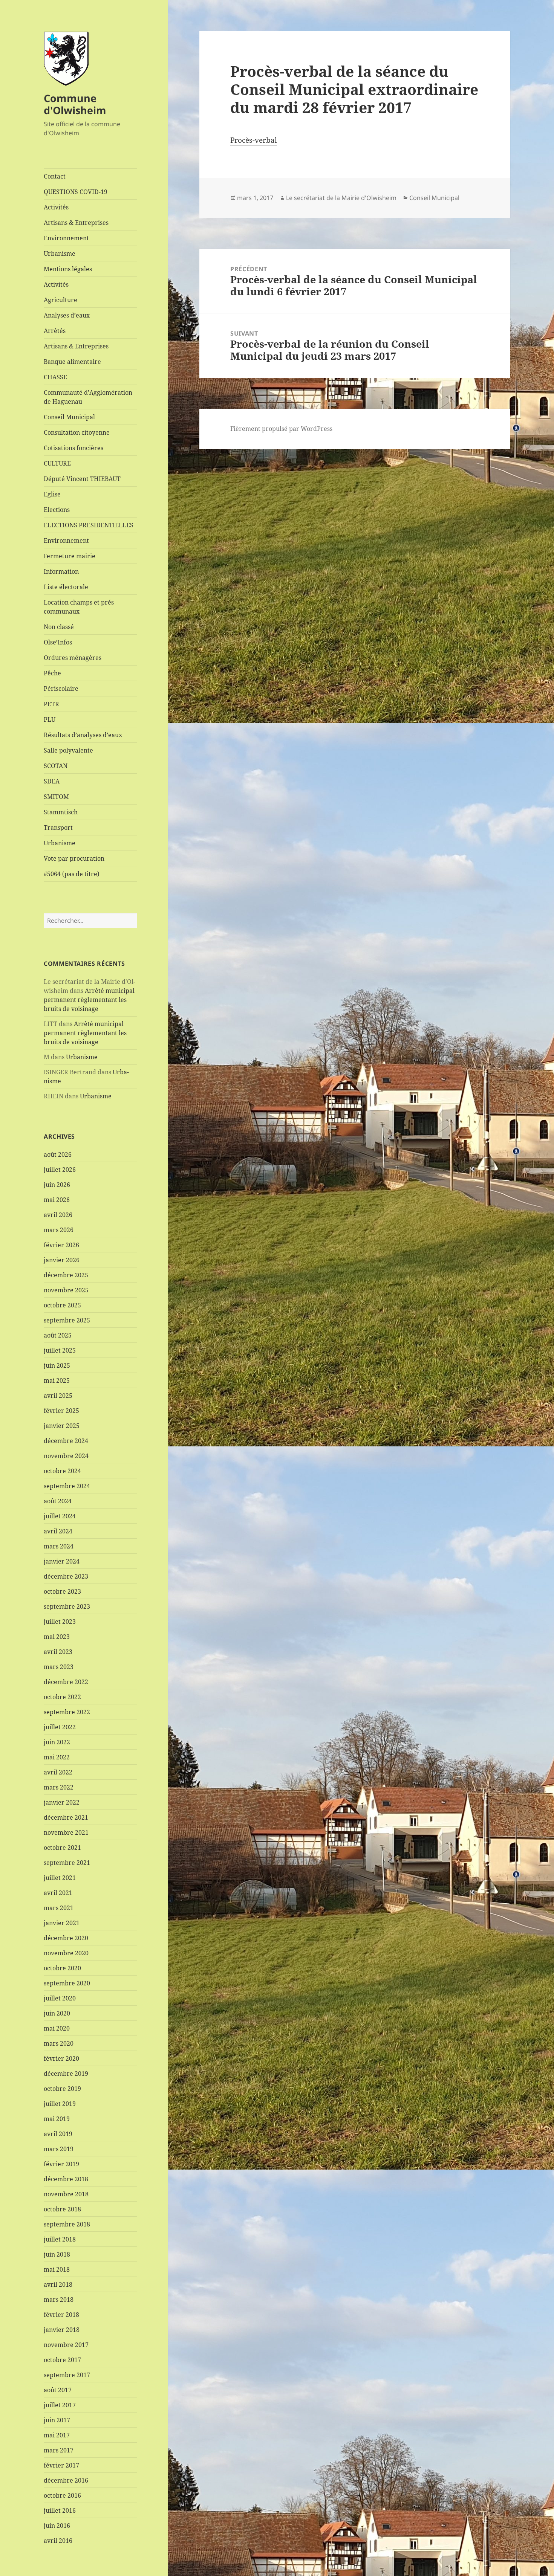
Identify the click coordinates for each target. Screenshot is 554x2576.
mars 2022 (59, 1787)
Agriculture (60, 300)
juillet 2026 (60, 1170)
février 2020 (61, 2058)
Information (61, 571)
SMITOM (56, 797)
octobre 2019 (62, 2089)
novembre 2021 (66, 1832)
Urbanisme (60, 253)
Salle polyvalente (68, 750)
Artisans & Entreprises (76, 223)
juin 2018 (57, 2254)
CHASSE (55, 377)
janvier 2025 (62, 1426)
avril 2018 (58, 2284)
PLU (50, 719)
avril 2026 (58, 1215)
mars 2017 (59, 2450)
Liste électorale (66, 587)
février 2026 (61, 1245)
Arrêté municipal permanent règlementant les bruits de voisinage (89, 1000)
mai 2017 (57, 2435)
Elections (57, 510)
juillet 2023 (60, 1622)
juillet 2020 (60, 1998)
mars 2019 (59, 2149)
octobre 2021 (62, 1848)
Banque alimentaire (72, 362)
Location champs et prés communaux (79, 607)
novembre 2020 (66, 1953)
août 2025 (58, 1335)
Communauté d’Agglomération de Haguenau (88, 397)
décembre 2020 (66, 1938)
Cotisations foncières (73, 448)
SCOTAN (56, 766)
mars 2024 (59, 1546)
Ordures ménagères (73, 658)
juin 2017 (57, 2420)
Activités (56, 207)
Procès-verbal (254, 140)
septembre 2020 (67, 1983)
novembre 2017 (66, 2345)
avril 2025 (58, 1396)
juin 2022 (57, 1742)
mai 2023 (57, 1637)
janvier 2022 (62, 1802)
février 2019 (61, 2164)
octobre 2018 (62, 2209)
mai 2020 (57, 2028)
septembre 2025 (67, 1320)
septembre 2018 (67, 2224)
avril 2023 (58, 1652)
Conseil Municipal (69, 417)
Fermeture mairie (70, 556)
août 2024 (58, 1501)
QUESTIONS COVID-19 (76, 192)
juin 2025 (57, 1365)
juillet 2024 (60, 1516)
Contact (55, 176)
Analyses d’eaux (67, 315)
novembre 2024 (66, 1456)
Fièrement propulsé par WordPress (281, 429)
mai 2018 (57, 2269)
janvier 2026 (62, 1260)
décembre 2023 (66, 1576)
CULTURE (57, 463)
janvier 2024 (62, 1561)
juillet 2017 (60, 2405)
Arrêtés (55, 331)
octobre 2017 (62, 2360)
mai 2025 (57, 1380)
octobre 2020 (62, 1968)
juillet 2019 (60, 2104)
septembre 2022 (67, 1712)
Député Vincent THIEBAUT (82, 479)
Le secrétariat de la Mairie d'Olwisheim (341, 198)
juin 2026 (57, 1185)
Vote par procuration (74, 858)
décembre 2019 (66, 2074)
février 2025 (61, 1411)
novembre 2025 (66, 1290)
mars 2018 (59, 2300)
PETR (51, 704)
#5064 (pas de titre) (72, 874)
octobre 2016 (62, 2495)
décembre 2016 (66, 2480)
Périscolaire (61, 689)
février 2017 (61, 2465)
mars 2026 (59, 1230)
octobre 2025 (62, 1305)
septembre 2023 (67, 1606)
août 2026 (58, 1154)
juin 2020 (57, 2013)
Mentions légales (68, 269)
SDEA (52, 781)
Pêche (52, 673)
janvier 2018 (62, 2330)
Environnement (66, 238)
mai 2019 (57, 2119)
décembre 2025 (66, 1275)
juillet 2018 (60, 2239)
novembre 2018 (66, 2194)
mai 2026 (57, 1200)
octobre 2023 (62, 1591)
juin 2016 (57, 2526)
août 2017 (58, 2390)
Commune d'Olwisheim (75, 104)
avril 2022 (58, 1772)
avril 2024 (58, 1531)
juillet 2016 (60, 2510)
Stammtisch (61, 812)
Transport (58, 828)
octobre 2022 (62, 1697)
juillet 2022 (60, 1727)
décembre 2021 (66, 1817)
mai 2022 (57, 1757)
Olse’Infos (58, 642)
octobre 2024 (62, 1471)
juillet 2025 (60, 1350)
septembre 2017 (67, 2375)
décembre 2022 (66, 1682)
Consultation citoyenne (77, 432)
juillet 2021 (60, 1878)
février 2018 (61, 2315)
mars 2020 (59, 2043)
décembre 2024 (66, 1441)
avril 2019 (58, 2134)
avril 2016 (58, 2541)
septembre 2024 (67, 1486)
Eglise (52, 494)
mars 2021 (59, 1908)
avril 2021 (58, 1893)
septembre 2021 (67, 1863)
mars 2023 (59, 1667)
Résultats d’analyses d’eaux (83, 735)
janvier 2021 (62, 1923)
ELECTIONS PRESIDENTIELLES (89, 525)
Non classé (59, 627)
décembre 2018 (66, 2179)
